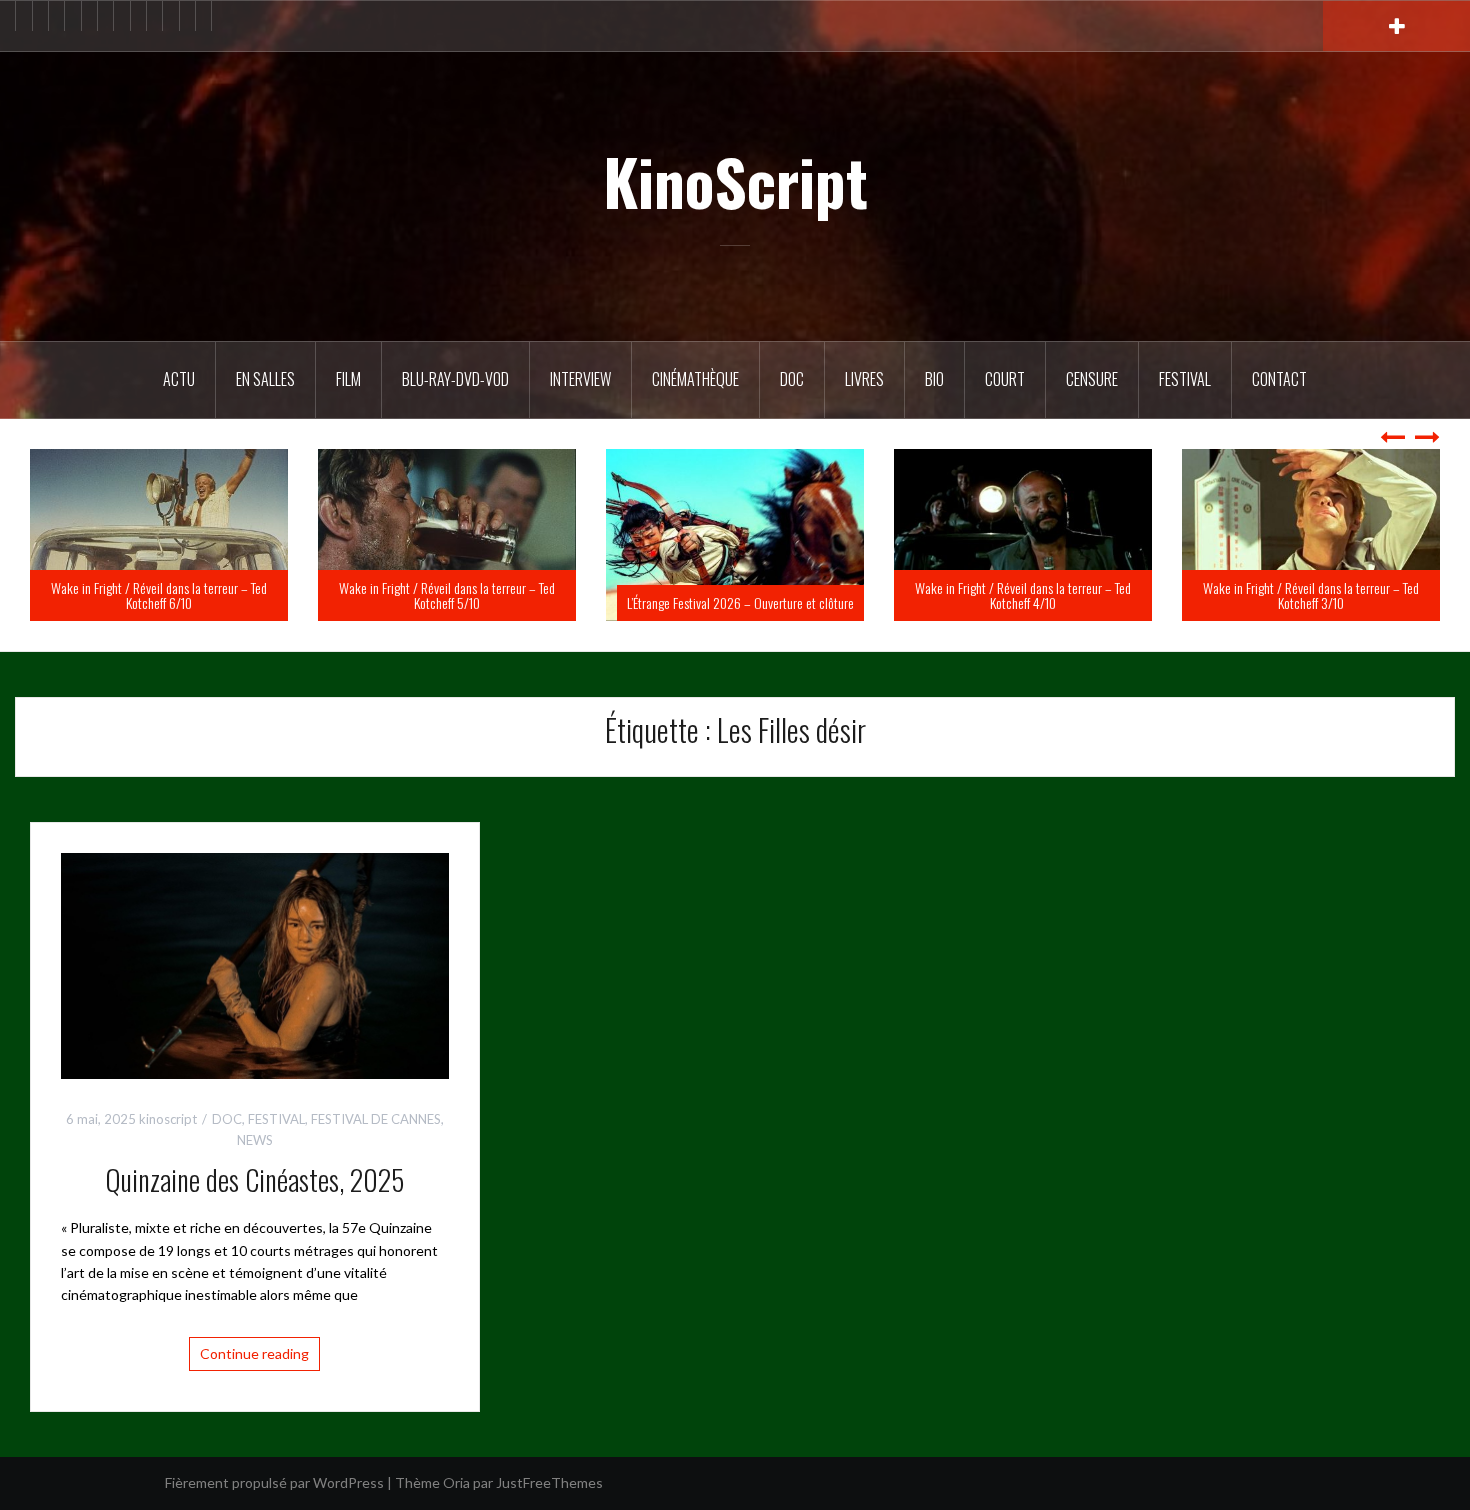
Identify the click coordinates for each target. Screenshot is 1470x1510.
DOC (792, 379)
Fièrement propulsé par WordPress (274, 1482)
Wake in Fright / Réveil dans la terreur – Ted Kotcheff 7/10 (151, 595)
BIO (934, 379)
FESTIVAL (276, 1119)
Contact (1279, 379)
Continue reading (254, 1353)
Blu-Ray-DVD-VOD (455, 379)
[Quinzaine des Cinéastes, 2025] (255, 963)
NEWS (255, 1140)
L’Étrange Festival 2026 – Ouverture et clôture (1020, 602)
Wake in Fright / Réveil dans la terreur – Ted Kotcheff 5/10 (727, 595)
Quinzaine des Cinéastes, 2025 (254, 1179)
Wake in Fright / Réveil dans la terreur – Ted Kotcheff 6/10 (439, 595)
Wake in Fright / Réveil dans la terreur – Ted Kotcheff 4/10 (1303, 595)
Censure (1092, 379)
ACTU (179, 379)
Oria (456, 1482)
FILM (348, 379)
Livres (864, 379)
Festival (1185, 379)
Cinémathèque (695, 379)
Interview (580, 379)
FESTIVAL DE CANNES (376, 1119)
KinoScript (735, 181)
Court (1005, 379)
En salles (265, 379)
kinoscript (168, 1119)
